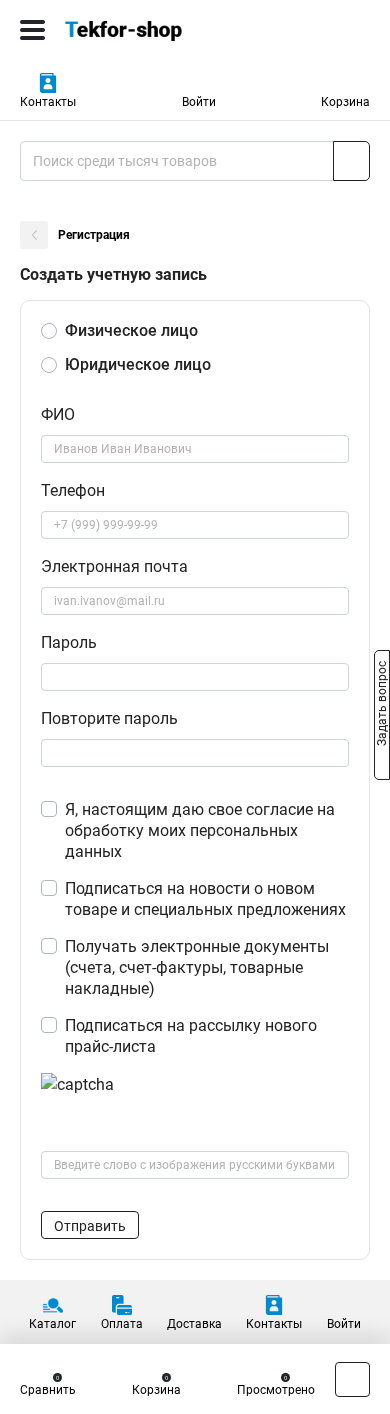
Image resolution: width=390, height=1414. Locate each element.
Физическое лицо (131, 330)
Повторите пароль (109, 718)
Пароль (69, 642)
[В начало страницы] (352, 1379)
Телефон (73, 490)
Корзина (345, 102)
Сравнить (48, 1390)
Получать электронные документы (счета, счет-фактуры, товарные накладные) (197, 967)
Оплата (122, 1324)
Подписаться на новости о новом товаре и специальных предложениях (205, 899)
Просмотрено (276, 1390)
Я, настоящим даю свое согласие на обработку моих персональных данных (200, 830)
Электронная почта (114, 566)
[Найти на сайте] (351, 161)
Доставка (194, 1324)
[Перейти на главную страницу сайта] (150, 30)
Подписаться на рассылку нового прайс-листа (191, 1036)
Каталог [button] (52, 1324)
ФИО (58, 414)
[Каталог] (32, 30)
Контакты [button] (48, 102)
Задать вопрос (382, 706)
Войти (199, 102)
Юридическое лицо (138, 364)
